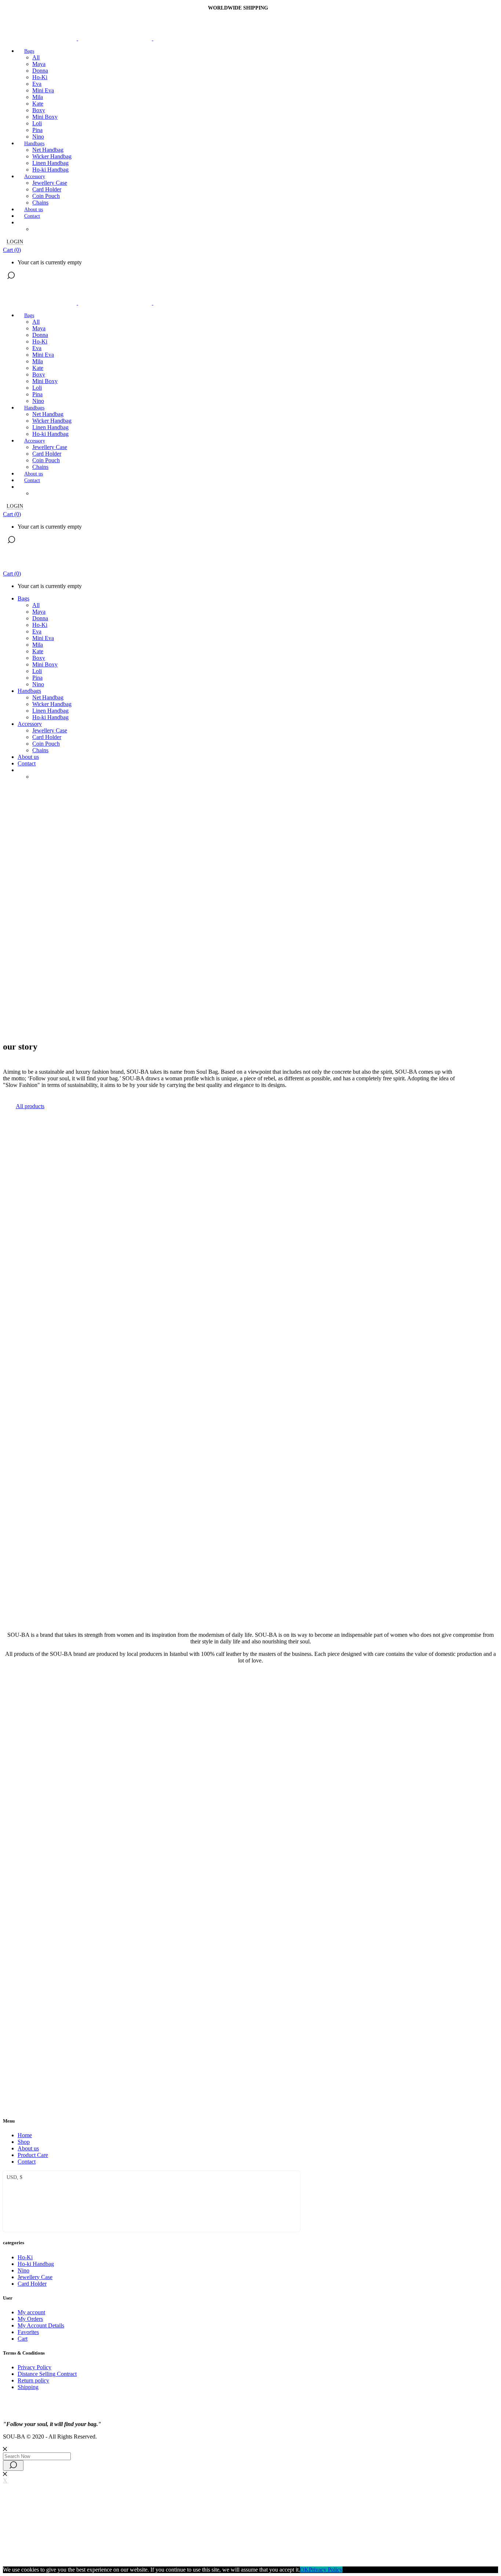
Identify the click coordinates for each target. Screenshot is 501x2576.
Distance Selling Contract (47, 2374)
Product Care (33, 2155)
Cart (23, 2339)
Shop (24, 2142)
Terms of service (97, 2547)
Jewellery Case (35, 2277)
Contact (27, 2162)
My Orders (30, 2319)
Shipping (28, 2387)
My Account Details (41, 2325)
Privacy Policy (34, 2367)
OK (304, 2570)
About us (28, 2148)
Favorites (28, 2332)
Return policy (33, 2380)
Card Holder (32, 2284)
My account (31, 2312)
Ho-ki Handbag (36, 2264)
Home (25, 2135)
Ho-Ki (25, 2257)
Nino (23, 2270)
